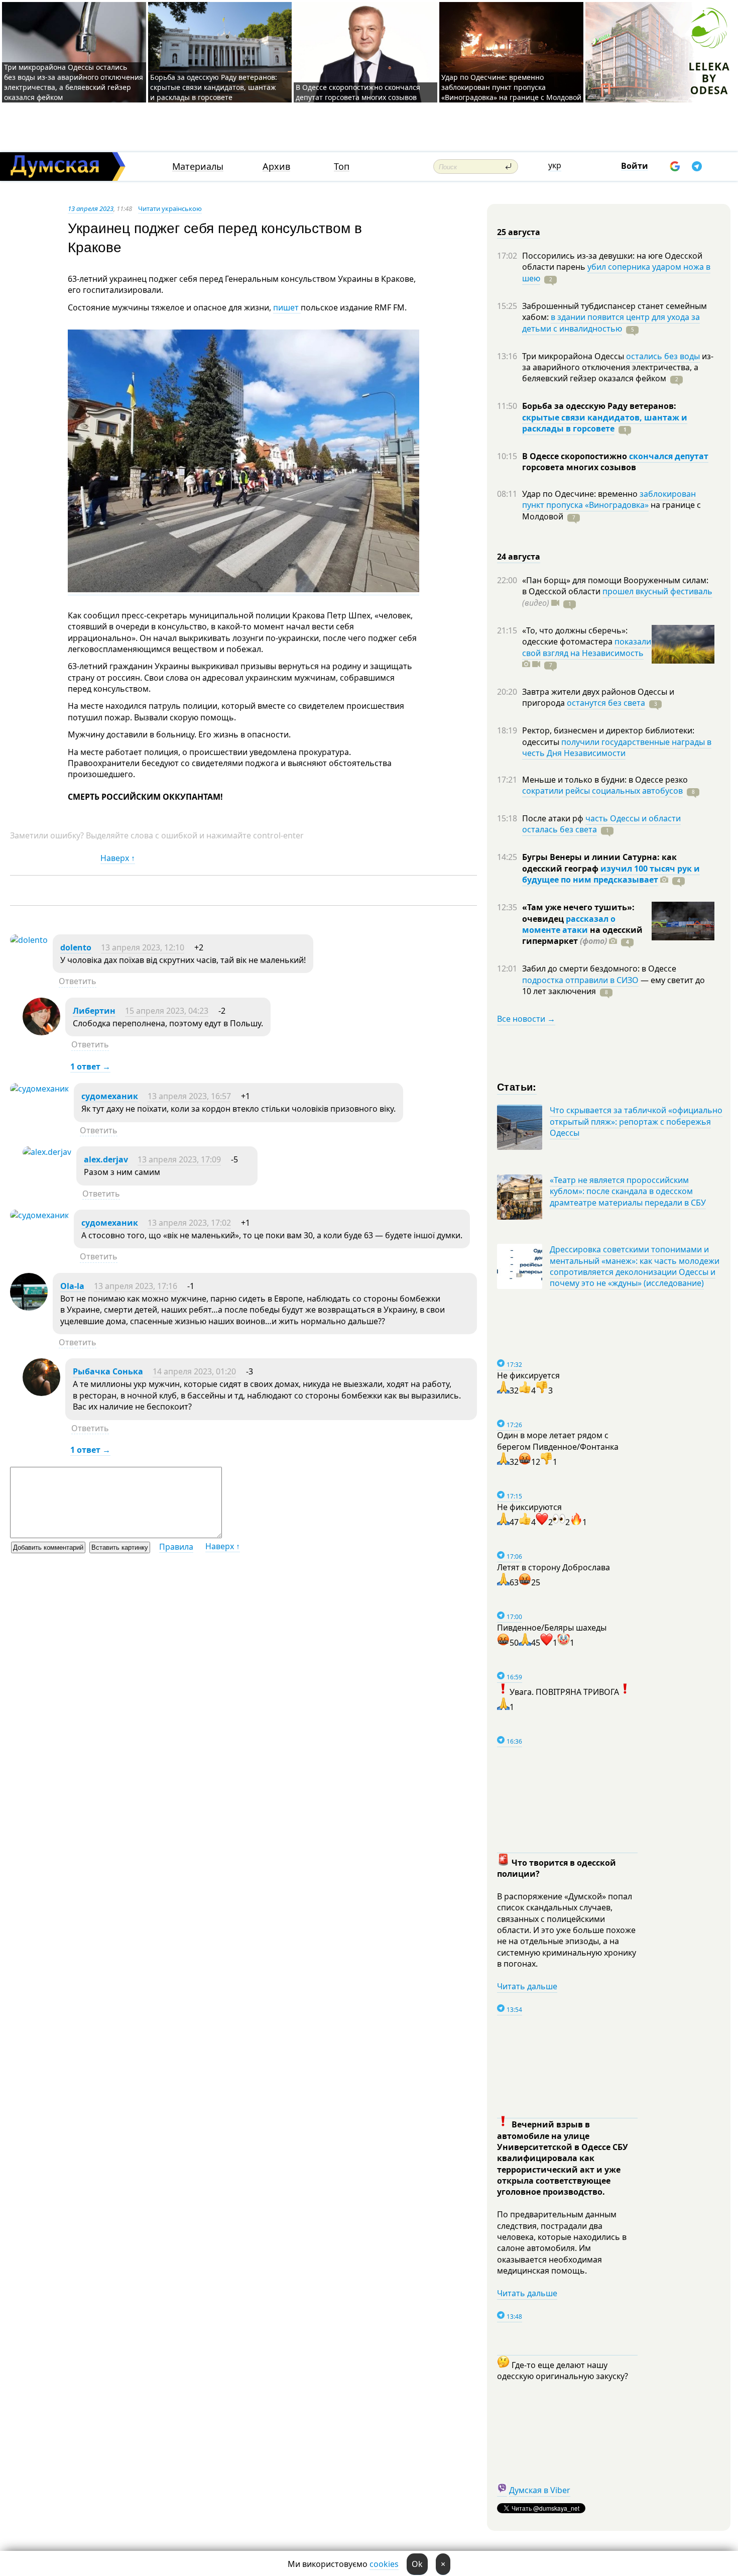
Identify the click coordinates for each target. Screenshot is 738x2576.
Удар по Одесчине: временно (581, 494)
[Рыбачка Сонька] (41, 1393)
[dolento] (29, 940)
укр (555, 165)
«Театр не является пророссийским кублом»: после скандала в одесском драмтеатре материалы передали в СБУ (628, 1191)
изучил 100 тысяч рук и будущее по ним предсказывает (611, 874)
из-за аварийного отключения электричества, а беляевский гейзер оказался (618, 367)
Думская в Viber (540, 2490)
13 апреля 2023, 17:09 (179, 1159)
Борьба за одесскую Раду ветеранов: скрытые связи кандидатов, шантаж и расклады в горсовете (214, 87)
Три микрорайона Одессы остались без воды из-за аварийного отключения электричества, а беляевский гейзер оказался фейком (74, 82)
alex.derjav (106, 1159)
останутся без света (606, 703)
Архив (276, 167)
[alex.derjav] (47, 1152)
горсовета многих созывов (579, 467)
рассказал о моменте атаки (569, 924)
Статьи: (517, 1086)
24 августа (519, 557)
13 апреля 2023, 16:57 (189, 1096)
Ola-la (72, 1286)
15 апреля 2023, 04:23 (167, 1011)
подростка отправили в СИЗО (580, 980)
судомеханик (110, 1096)
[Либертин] (41, 1032)
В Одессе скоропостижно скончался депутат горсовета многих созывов (358, 92)
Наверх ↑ (118, 858)
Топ (342, 167)
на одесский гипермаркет (582, 935)
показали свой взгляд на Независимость (587, 647)
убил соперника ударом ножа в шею (616, 272)
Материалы (198, 167)
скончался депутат (669, 456)
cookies (384, 2564)
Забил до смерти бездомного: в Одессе (599, 969)
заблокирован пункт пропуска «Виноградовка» (609, 499)
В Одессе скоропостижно (576, 456)
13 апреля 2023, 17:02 (189, 1223)
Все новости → (526, 1019)
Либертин (94, 1011)
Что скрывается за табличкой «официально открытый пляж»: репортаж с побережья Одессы (636, 1121)
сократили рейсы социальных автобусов (602, 791)
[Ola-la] (29, 1308)
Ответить (78, 981)
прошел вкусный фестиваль (657, 591)
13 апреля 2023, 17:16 (136, 1286)
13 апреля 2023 (91, 208)
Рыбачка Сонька (108, 1371)
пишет (287, 307)
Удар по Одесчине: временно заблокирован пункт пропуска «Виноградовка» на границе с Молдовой (511, 87)
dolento (76, 947)
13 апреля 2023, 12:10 (143, 947)
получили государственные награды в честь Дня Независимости (617, 747)
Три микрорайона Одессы (574, 356)
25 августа (519, 232)
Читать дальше (527, 1986)
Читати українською (170, 208)
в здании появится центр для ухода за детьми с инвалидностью (611, 323)
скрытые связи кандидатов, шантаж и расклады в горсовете (605, 423)
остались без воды (663, 356)
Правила (176, 1547)
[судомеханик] (39, 1089)
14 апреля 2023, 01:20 (194, 1371)
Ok (417, 2564)
